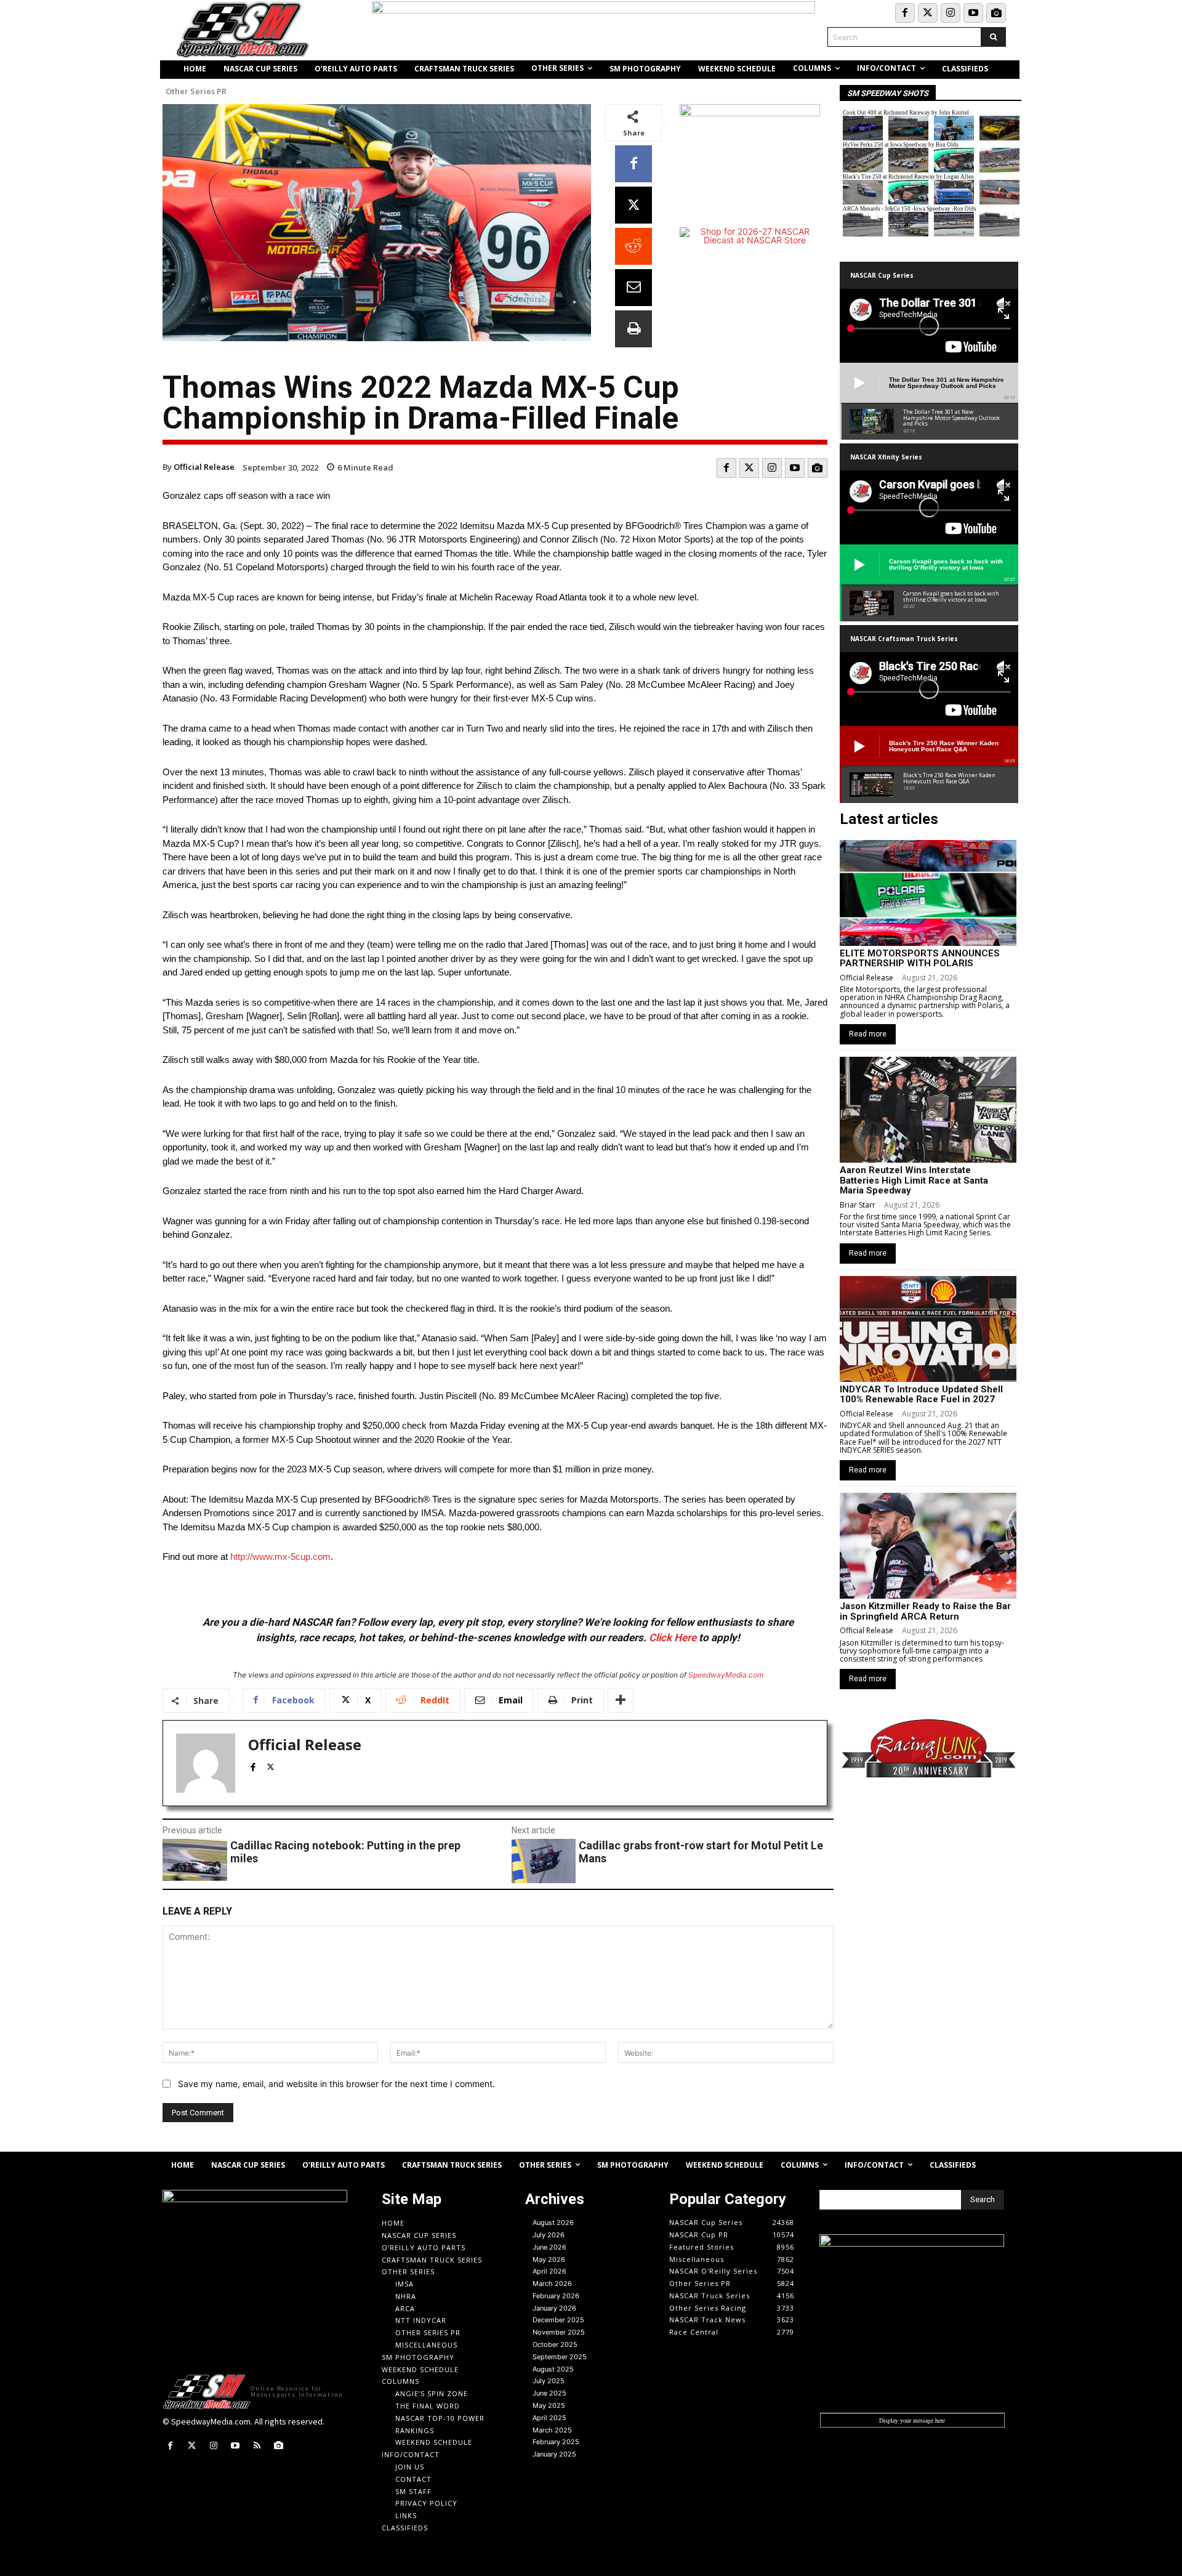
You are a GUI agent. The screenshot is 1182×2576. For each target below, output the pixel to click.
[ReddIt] (633, 246)
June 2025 (549, 2393)
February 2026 (556, 2296)
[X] (633, 205)
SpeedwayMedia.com (726, 1675)
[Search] (993, 37)
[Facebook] (905, 13)
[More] (621, 1700)
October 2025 (555, 2344)
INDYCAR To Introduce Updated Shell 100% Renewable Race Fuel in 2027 (921, 1395)
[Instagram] (951, 13)
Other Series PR (196, 91)
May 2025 (549, 2405)
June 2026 (549, 2247)
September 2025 (560, 2357)
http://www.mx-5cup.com (280, 1557)
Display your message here (912, 2420)
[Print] (633, 329)
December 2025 (558, 2320)
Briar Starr (858, 1205)
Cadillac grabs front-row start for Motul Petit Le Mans (701, 1852)
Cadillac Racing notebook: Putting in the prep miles (345, 1852)
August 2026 (553, 2223)
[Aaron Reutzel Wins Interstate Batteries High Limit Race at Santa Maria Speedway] (928, 1110)
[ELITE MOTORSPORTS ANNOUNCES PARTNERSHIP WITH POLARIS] (928, 893)
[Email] (633, 288)
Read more (868, 1034)
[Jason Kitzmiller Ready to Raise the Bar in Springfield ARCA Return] (928, 1546)
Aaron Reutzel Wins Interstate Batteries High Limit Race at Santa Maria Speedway (914, 1180)
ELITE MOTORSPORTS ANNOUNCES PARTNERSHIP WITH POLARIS (920, 959)
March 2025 (552, 2430)
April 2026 (549, 2271)
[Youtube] (973, 13)
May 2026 (549, 2259)
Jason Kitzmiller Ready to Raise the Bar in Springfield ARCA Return (925, 1611)
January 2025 (554, 2454)
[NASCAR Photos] (996, 13)
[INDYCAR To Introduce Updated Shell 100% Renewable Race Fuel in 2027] (928, 1329)
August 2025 (553, 2369)
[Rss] (257, 2446)
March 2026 (552, 2283)
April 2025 (549, 2418)
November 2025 (559, 2332)
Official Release (204, 467)
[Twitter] (928, 13)
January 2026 (554, 2308)
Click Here (673, 1637)
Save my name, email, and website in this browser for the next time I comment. (336, 2084)
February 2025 (556, 2442)
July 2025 (549, 2381)
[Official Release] (206, 1763)
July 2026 (549, 2235)
